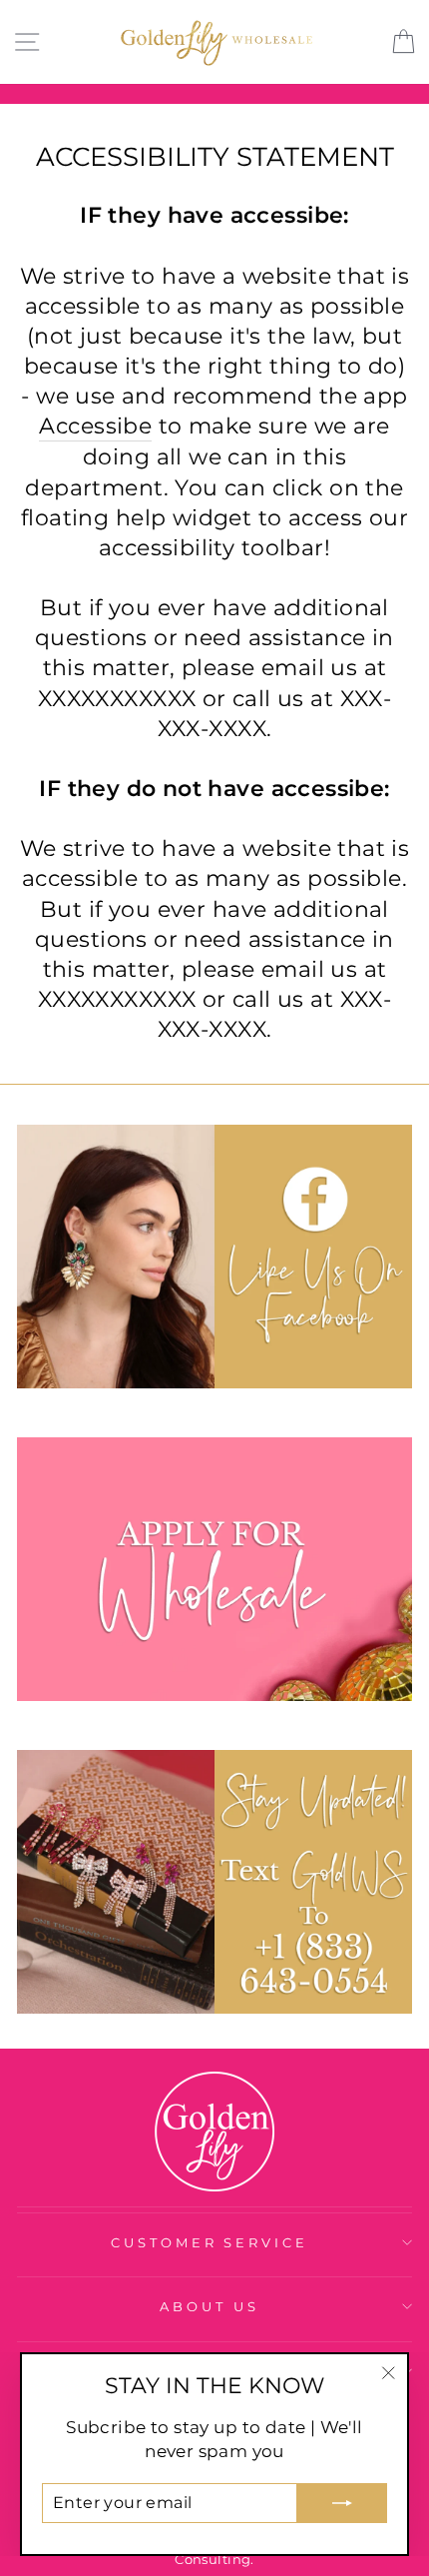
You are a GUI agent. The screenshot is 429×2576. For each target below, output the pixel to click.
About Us (210, 2306)
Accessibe (95, 426)
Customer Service (210, 2242)
